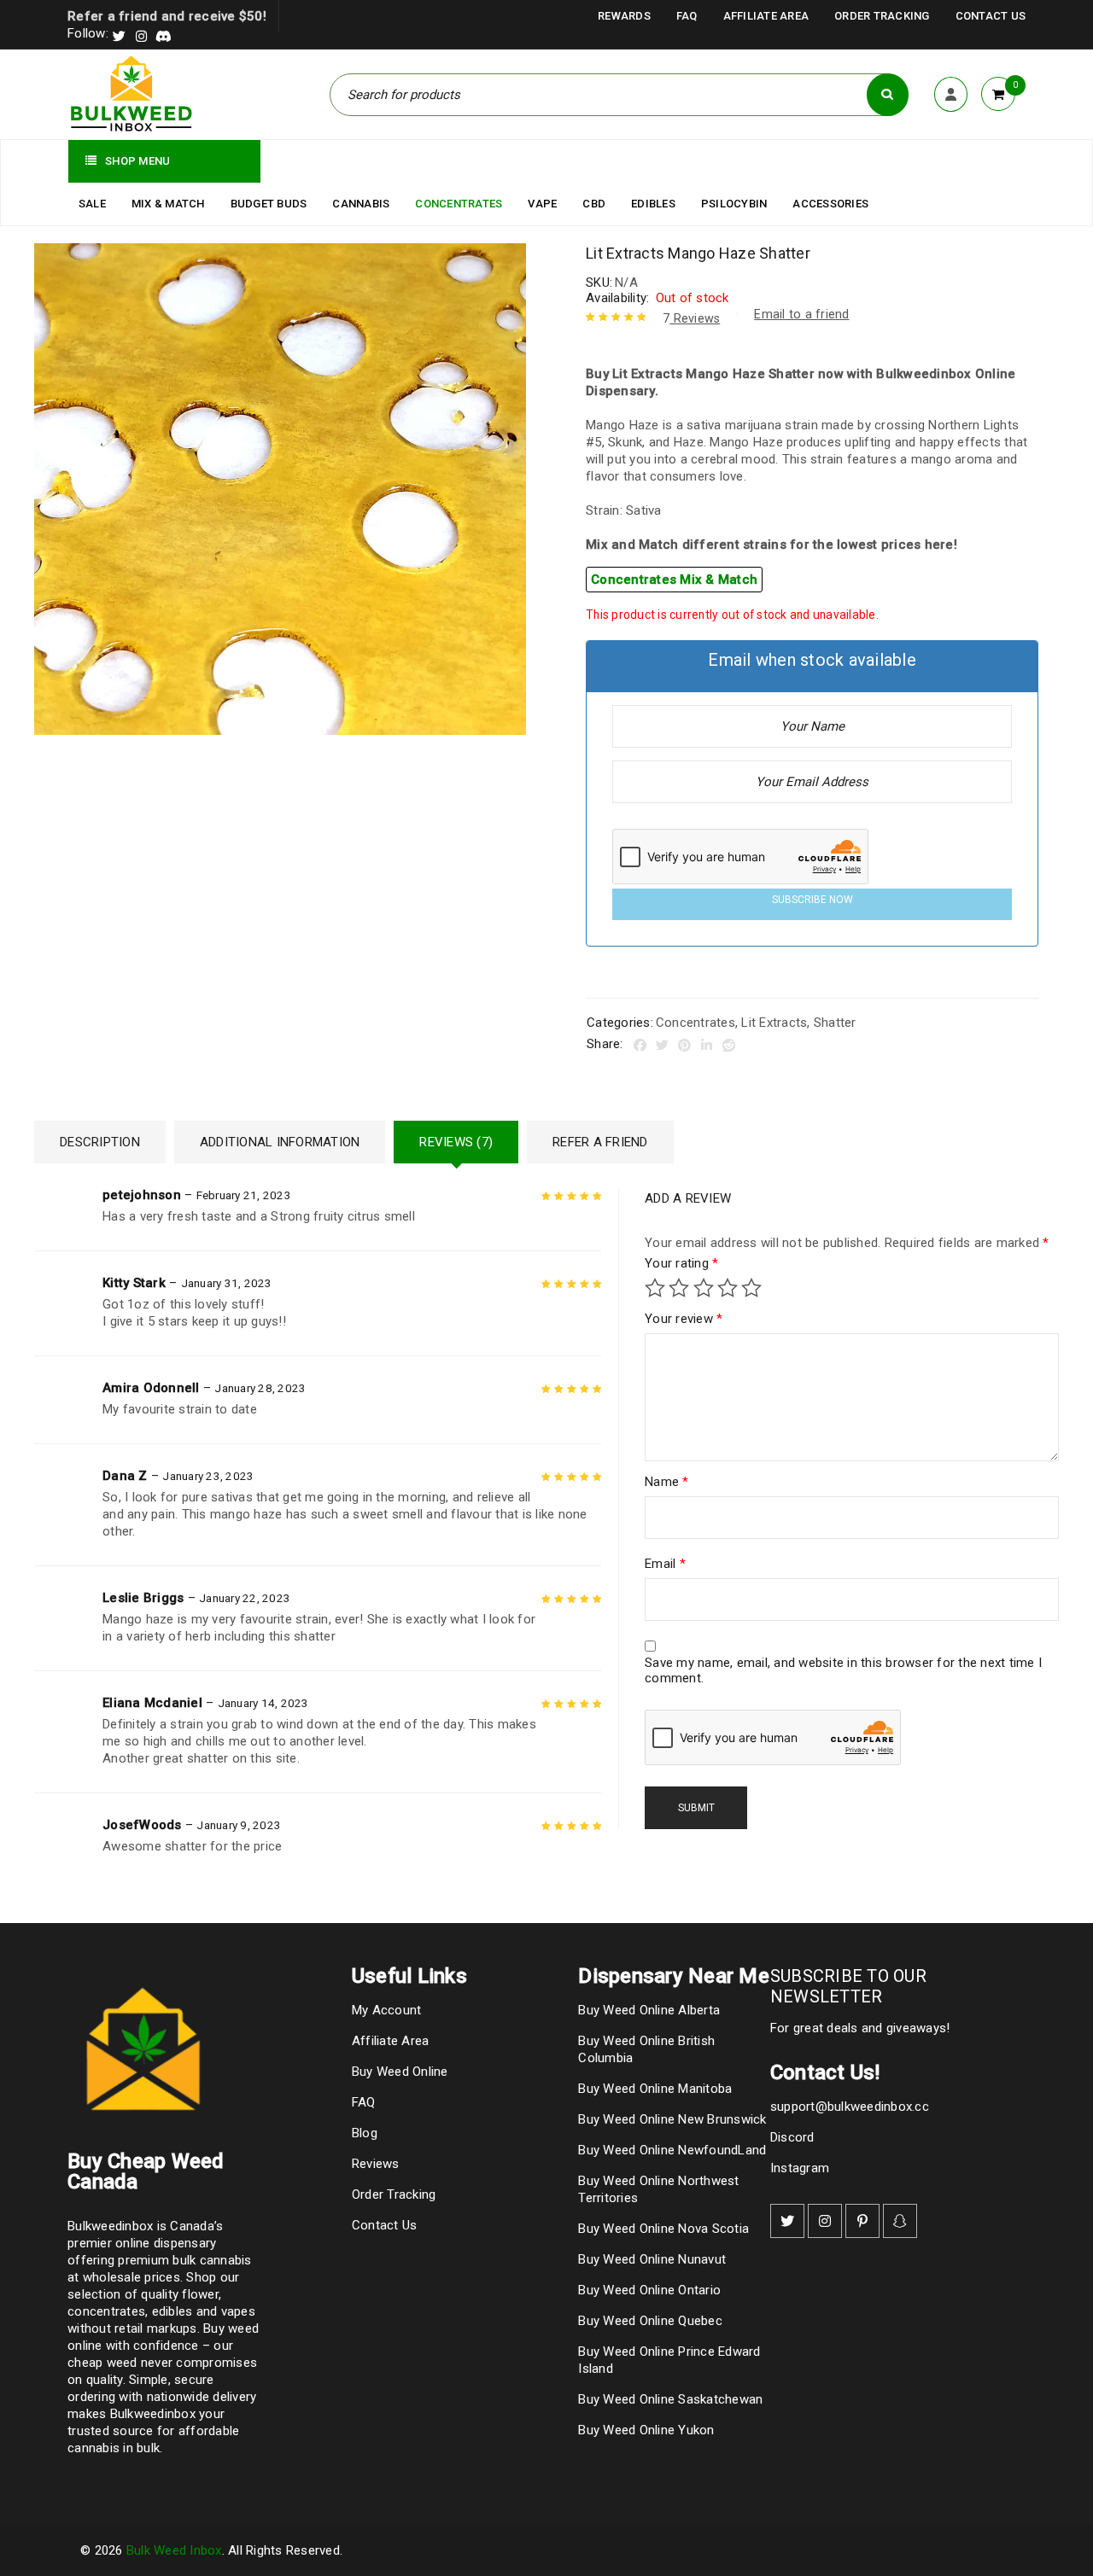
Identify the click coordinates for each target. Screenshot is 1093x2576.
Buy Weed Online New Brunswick (672, 2119)
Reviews (691, 318)
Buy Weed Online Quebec (650, 2321)
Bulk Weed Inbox (174, 2550)
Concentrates (696, 1023)
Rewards (624, 16)
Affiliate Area (766, 16)
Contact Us (991, 16)
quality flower (180, 2294)
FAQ (687, 16)
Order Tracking (882, 16)
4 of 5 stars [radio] (728, 1288)
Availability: (617, 298)
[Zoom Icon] (280, 489)
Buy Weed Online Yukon (646, 2430)
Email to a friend (801, 314)
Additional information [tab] (280, 1142)
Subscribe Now (812, 900)
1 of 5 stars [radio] (655, 1288)
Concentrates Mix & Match (674, 580)
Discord (792, 2137)
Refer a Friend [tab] (600, 1142)
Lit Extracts (774, 1023)
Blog (365, 2133)
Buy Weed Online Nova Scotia (663, 2229)
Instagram (800, 2168)
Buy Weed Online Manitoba (655, 2089)
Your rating (681, 1263)
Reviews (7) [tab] (456, 1142)
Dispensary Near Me (674, 1976)
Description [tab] (100, 1142)
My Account (387, 2010)
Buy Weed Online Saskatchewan (670, 2399)
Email (665, 1564)
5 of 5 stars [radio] (751, 1288)
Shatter (835, 1023)
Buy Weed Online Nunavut (652, 2259)
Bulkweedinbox (153, 2414)
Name (667, 1482)
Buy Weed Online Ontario (649, 2290)
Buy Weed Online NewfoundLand (672, 2150)
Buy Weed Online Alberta (649, 2010)
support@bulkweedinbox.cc (850, 2107)
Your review (684, 1319)
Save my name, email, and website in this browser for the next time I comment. (843, 1670)
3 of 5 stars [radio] (704, 1288)
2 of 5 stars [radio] (679, 1288)
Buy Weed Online (400, 2072)
